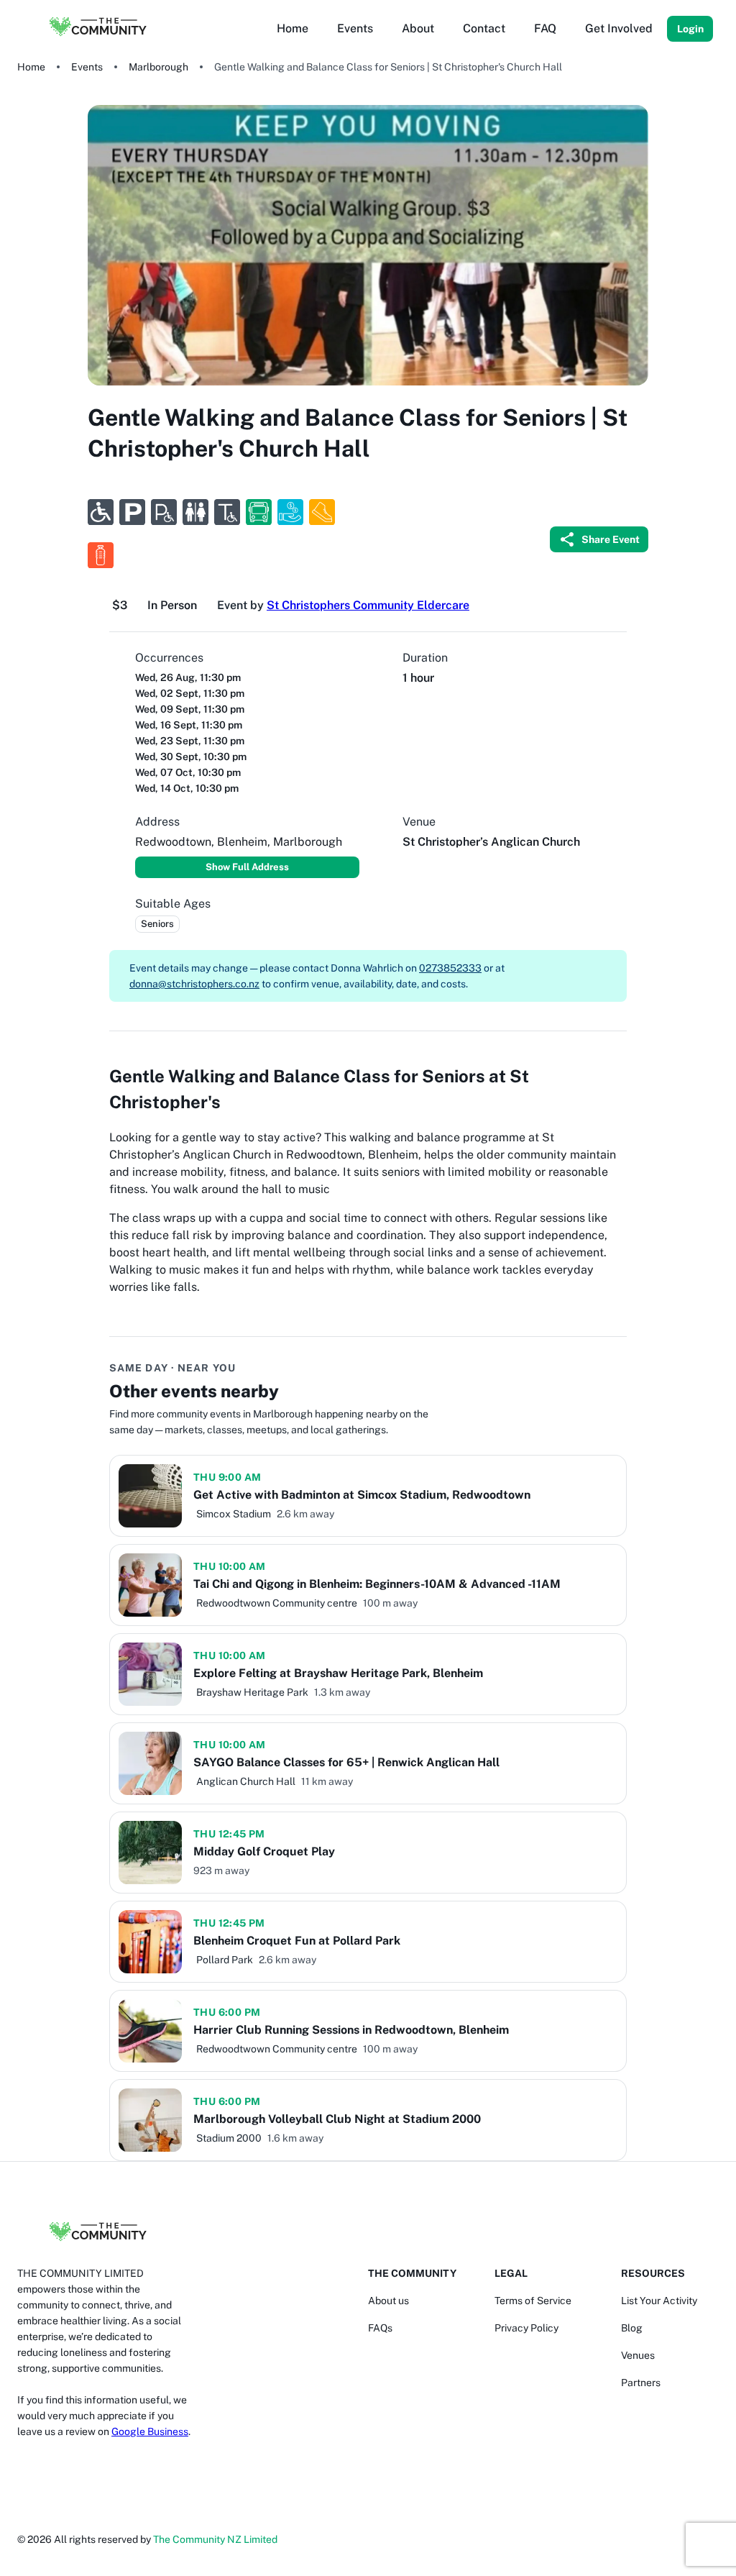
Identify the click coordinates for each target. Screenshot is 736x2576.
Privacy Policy (526, 2328)
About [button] (418, 28)
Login (690, 29)
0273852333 (450, 968)
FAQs (380, 2328)
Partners (641, 2383)
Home (31, 67)
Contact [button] (484, 28)
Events (87, 67)
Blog (632, 2328)
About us (388, 2301)
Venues (638, 2355)
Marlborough (158, 67)
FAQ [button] (545, 28)
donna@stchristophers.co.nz (194, 984)
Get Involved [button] (619, 28)
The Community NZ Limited (215, 2539)
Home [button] (293, 28)
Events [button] (355, 28)
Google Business (150, 2431)
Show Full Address (247, 867)
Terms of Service (533, 2301)
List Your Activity (659, 2301)
